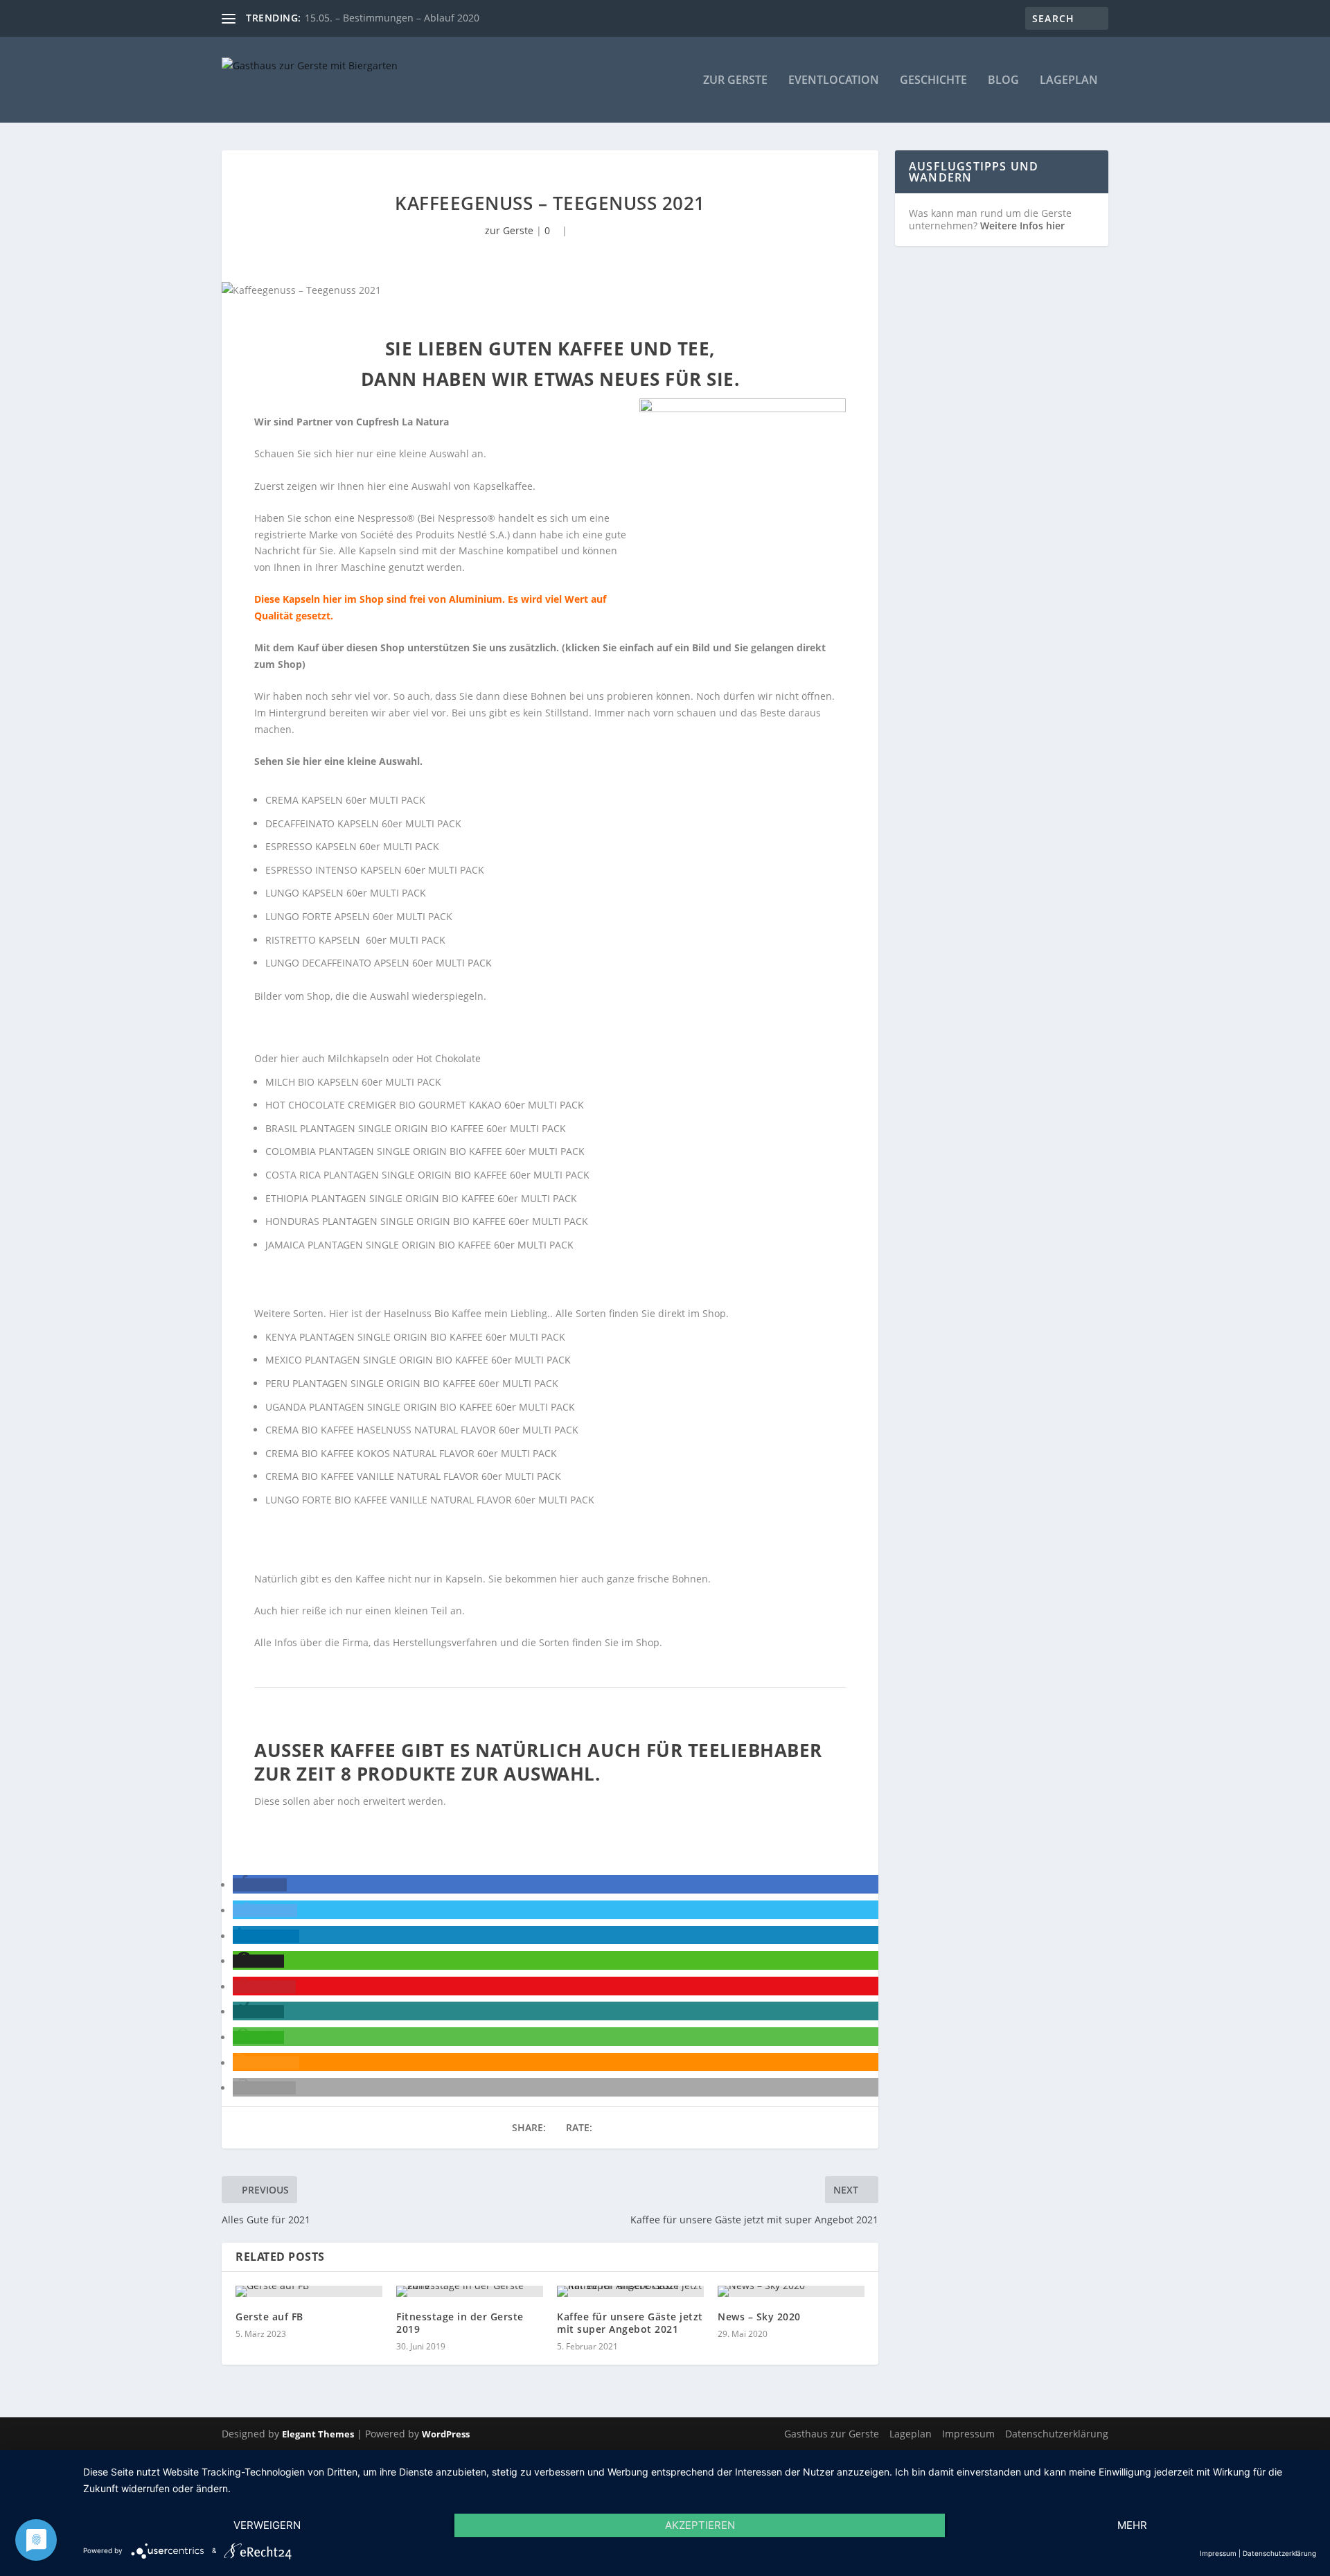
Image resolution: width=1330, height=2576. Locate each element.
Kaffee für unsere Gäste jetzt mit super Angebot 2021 (630, 2323)
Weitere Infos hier (1022, 226)
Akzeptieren (700, 2525)
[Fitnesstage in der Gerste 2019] (470, 2291)
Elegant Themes (318, 2434)
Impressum (968, 2434)
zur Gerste (735, 81)
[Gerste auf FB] (309, 2291)
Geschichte (933, 81)
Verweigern (267, 2525)
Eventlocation (834, 81)
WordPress (446, 2434)
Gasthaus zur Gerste (832, 2434)
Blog (1003, 81)
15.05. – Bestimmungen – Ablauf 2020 (392, 18)
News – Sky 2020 (759, 2317)
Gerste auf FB (269, 2317)
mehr (1132, 2525)
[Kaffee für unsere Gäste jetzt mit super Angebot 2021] (630, 2291)
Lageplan (1069, 81)
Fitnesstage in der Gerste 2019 (460, 2323)
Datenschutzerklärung (1057, 2434)
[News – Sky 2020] (791, 2291)
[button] (260, 1885)
